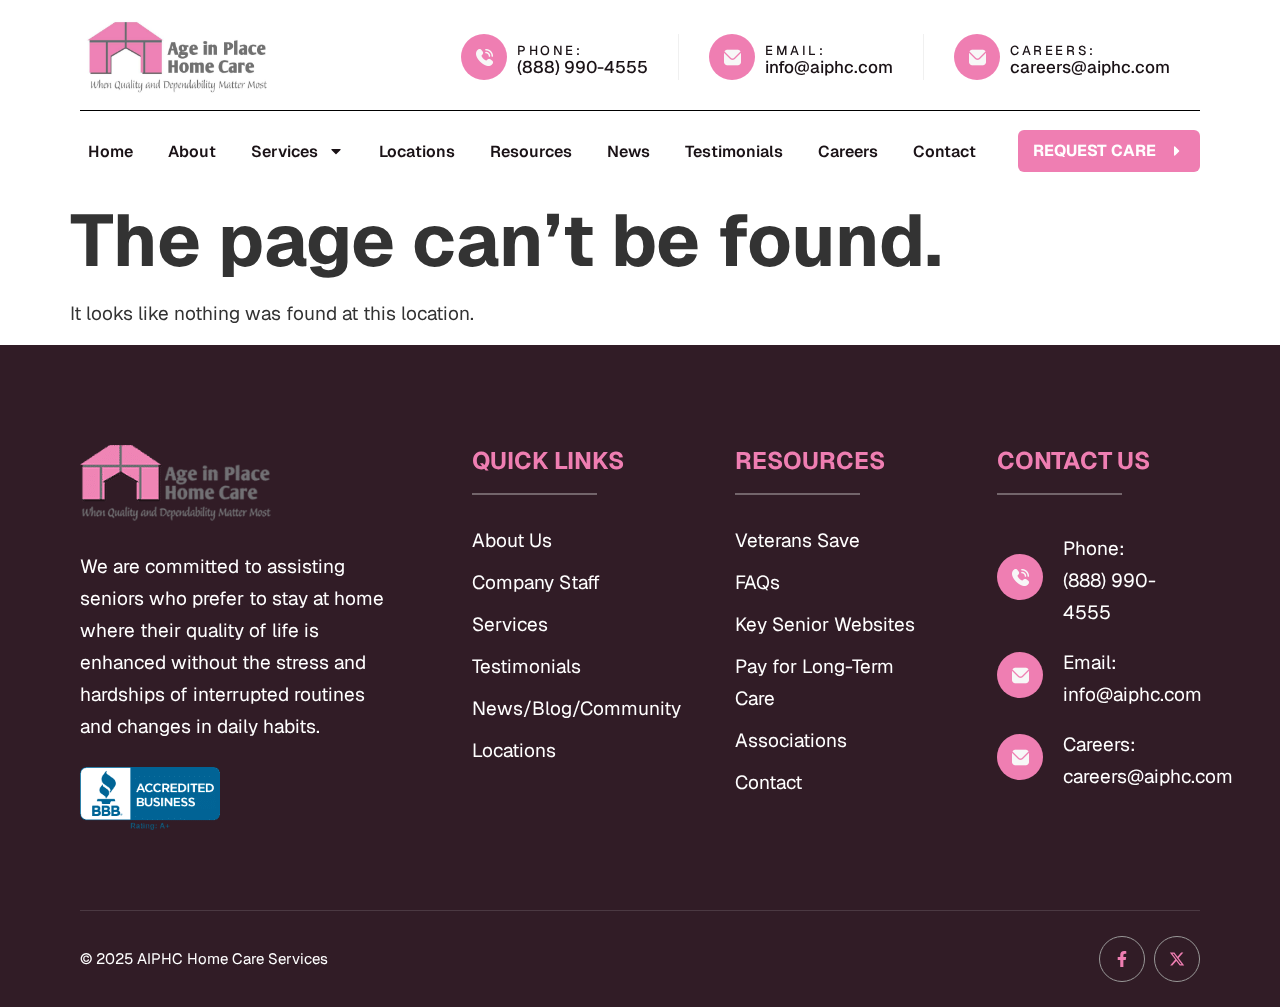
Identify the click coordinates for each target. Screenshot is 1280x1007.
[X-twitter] (1177, 959)
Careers (848, 151)
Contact (944, 151)
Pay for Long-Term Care (814, 682)
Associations (791, 740)
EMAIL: (795, 50)
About (192, 151)
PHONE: (550, 50)
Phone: (1094, 548)
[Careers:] (1020, 757)
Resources (531, 151)
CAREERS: (1053, 50)
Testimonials (734, 151)
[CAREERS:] (977, 57)
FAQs (757, 582)
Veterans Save (797, 540)
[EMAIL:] (732, 57)
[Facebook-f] (1122, 959)
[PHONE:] (484, 57)
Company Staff (536, 582)
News (628, 151)
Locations (417, 151)
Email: (1090, 662)
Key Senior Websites (825, 624)
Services (284, 151)
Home (110, 151)
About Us (512, 540)
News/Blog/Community (573, 708)
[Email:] (1020, 675)
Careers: (1099, 744)
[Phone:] (1020, 577)
